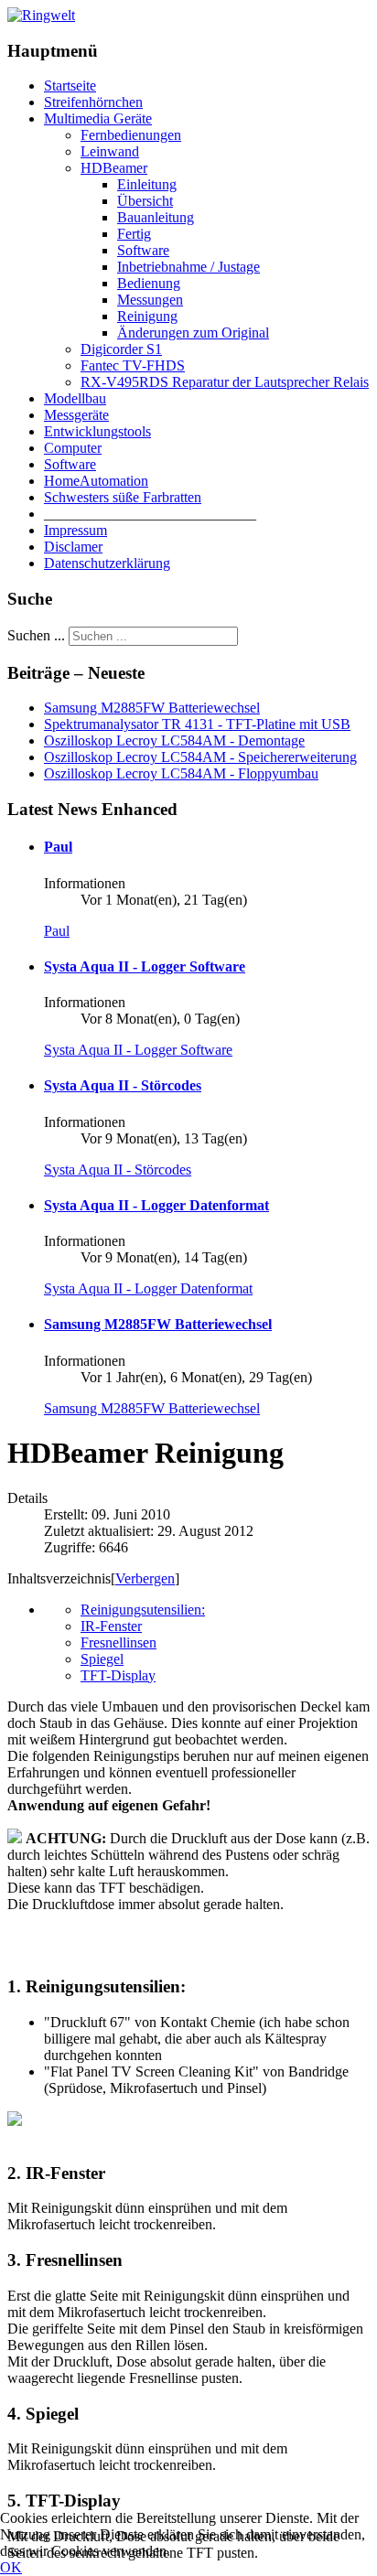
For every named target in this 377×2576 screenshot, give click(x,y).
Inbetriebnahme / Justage (188, 267)
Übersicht (145, 201)
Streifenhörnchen (93, 102)
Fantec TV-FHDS (133, 365)
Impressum (75, 530)
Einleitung (147, 184)
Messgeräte (76, 415)
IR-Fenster (111, 1626)
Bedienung (149, 283)
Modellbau (75, 398)
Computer (73, 448)
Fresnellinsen (118, 1642)
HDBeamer (114, 168)
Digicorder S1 (121, 349)
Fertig (134, 234)
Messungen (150, 300)
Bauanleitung (156, 217)
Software (143, 250)
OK (11, 2567)
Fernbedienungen (131, 135)
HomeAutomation (96, 481)
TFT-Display (118, 1675)
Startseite (70, 86)
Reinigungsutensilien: (143, 1610)
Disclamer (73, 547)
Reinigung (147, 316)
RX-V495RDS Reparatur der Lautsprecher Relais (225, 382)
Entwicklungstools (97, 431)
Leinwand (110, 151)
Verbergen (145, 1578)
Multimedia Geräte (98, 118)
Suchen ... (36, 635)
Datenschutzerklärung (107, 563)
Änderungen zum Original (193, 333)
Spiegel (102, 1659)
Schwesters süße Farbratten (123, 497)
